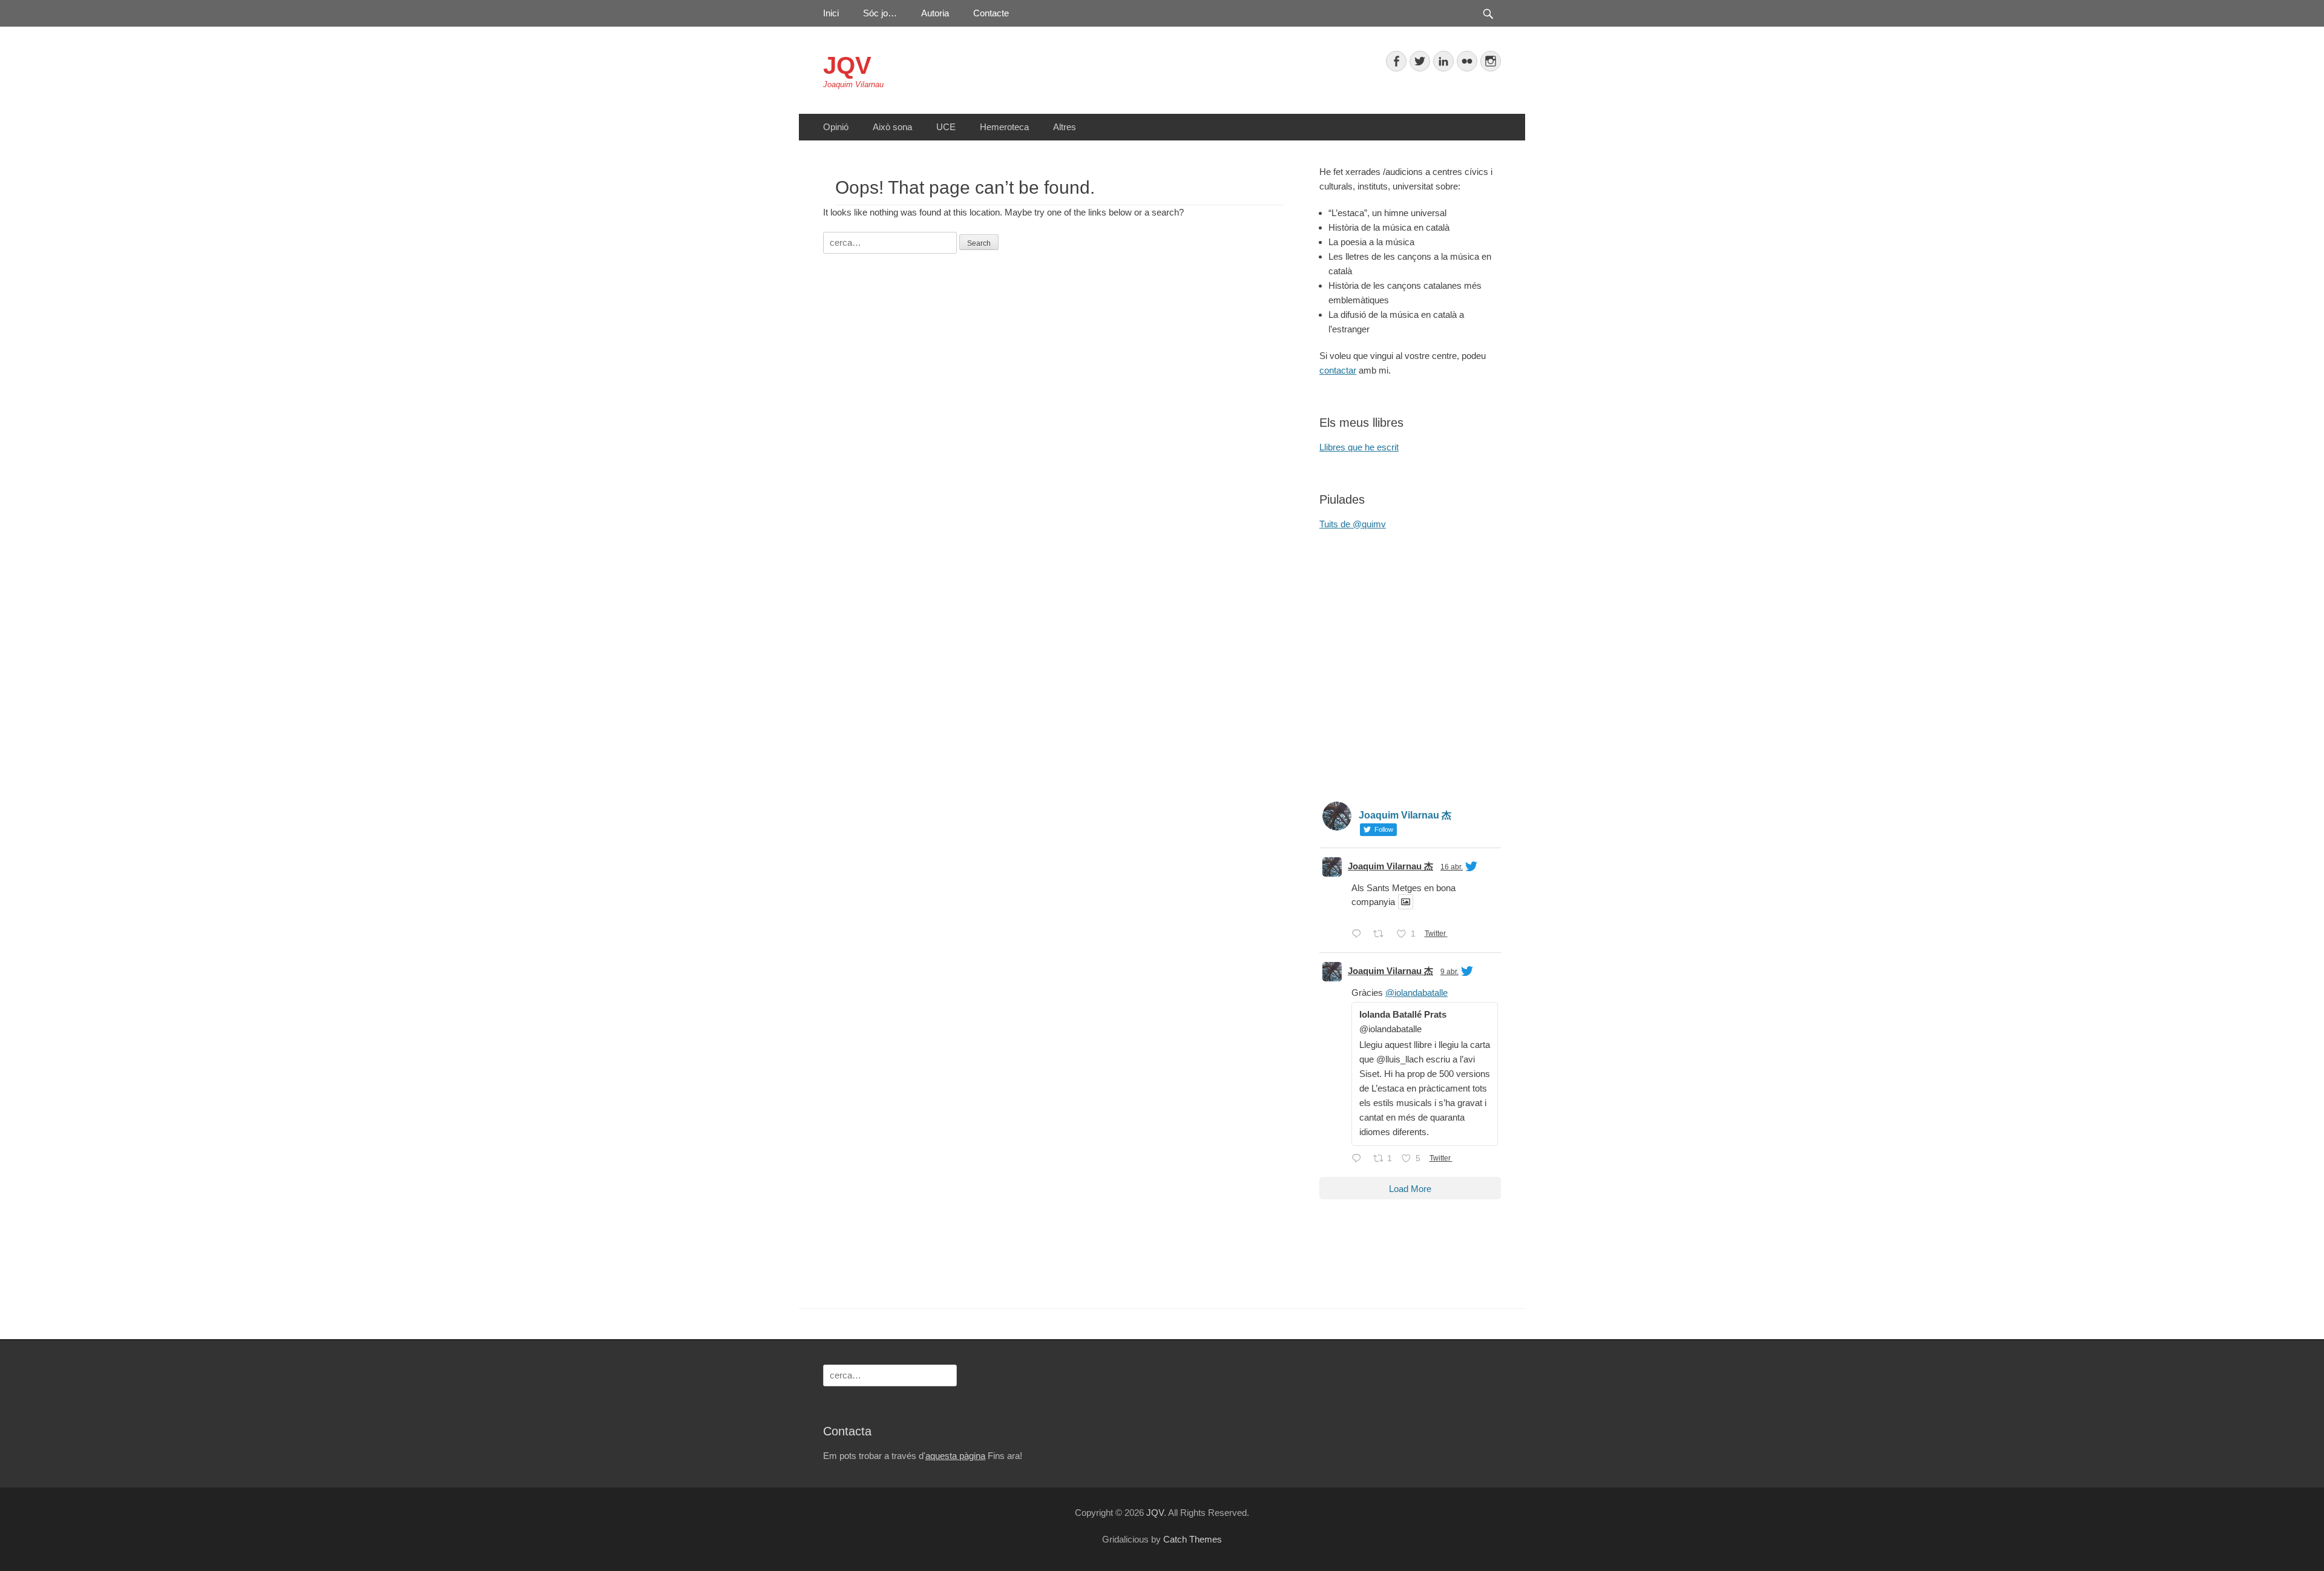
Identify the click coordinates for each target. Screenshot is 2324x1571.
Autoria (935, 13)
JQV (847, 65)
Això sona (892, 127)
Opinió (836, 127)
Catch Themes (1193, 1539)
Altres (1065, 127)
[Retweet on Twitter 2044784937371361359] (1382, 935)
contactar (1338, 370)
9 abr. (1449, 972)
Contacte (991, 13)
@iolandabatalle (1416, 993)
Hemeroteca (1004, 127)
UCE (946, 127)
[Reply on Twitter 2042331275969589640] (1359, 1159)
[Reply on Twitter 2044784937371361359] (1359, 935)
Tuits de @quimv (1353, 524)
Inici (831, 13)
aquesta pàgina (955, 1456)
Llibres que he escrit (1359, 447)
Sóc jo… (880, 13)
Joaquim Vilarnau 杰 (1390, 866)
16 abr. (1452, 867)
